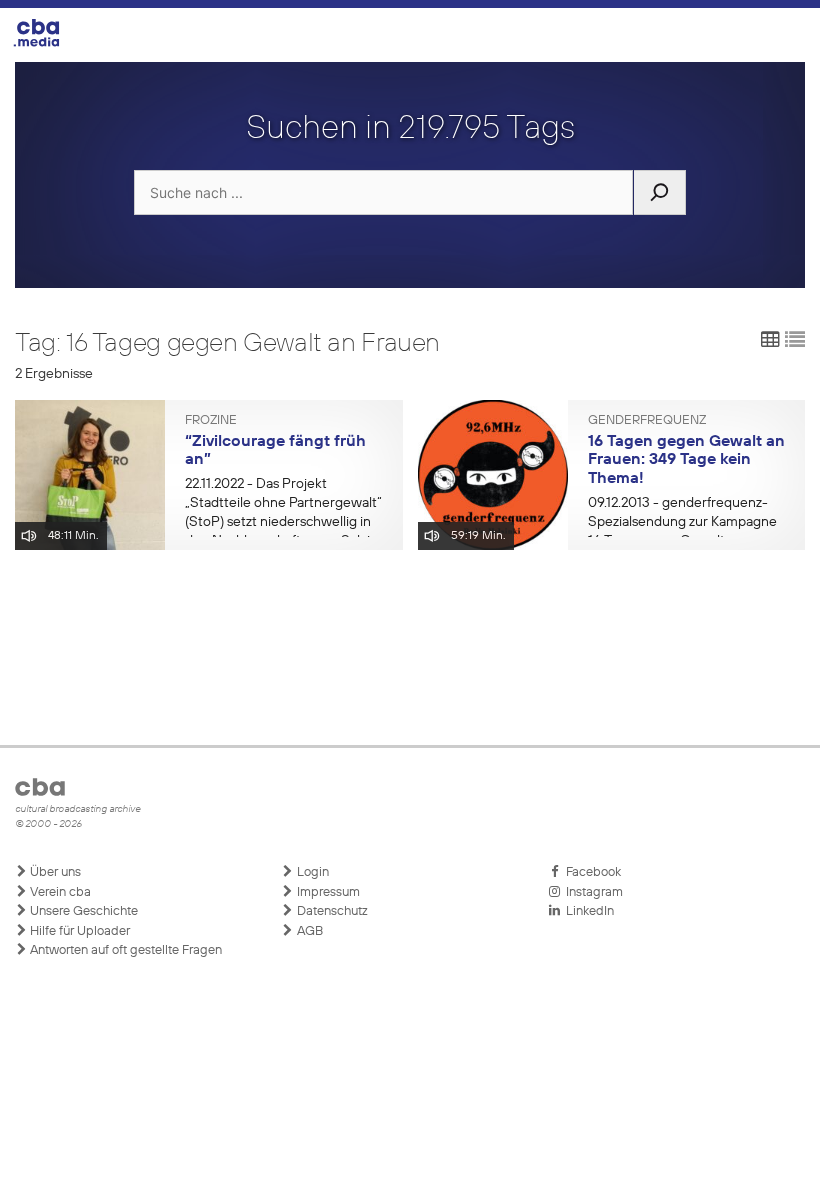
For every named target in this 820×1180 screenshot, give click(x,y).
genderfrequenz (647, 421)
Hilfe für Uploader (78, 931)
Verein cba (59, 892)
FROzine (211, 421)
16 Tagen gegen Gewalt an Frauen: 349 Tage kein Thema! (686, 460)
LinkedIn (587, 911)
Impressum (327, 892)
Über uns (54, 872)
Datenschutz (331, 911)
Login (311, 872)
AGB (308, 931)
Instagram (591, 892)
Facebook (590, 872)
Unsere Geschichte (82, 911)
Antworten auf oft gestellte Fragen (124, 950)
